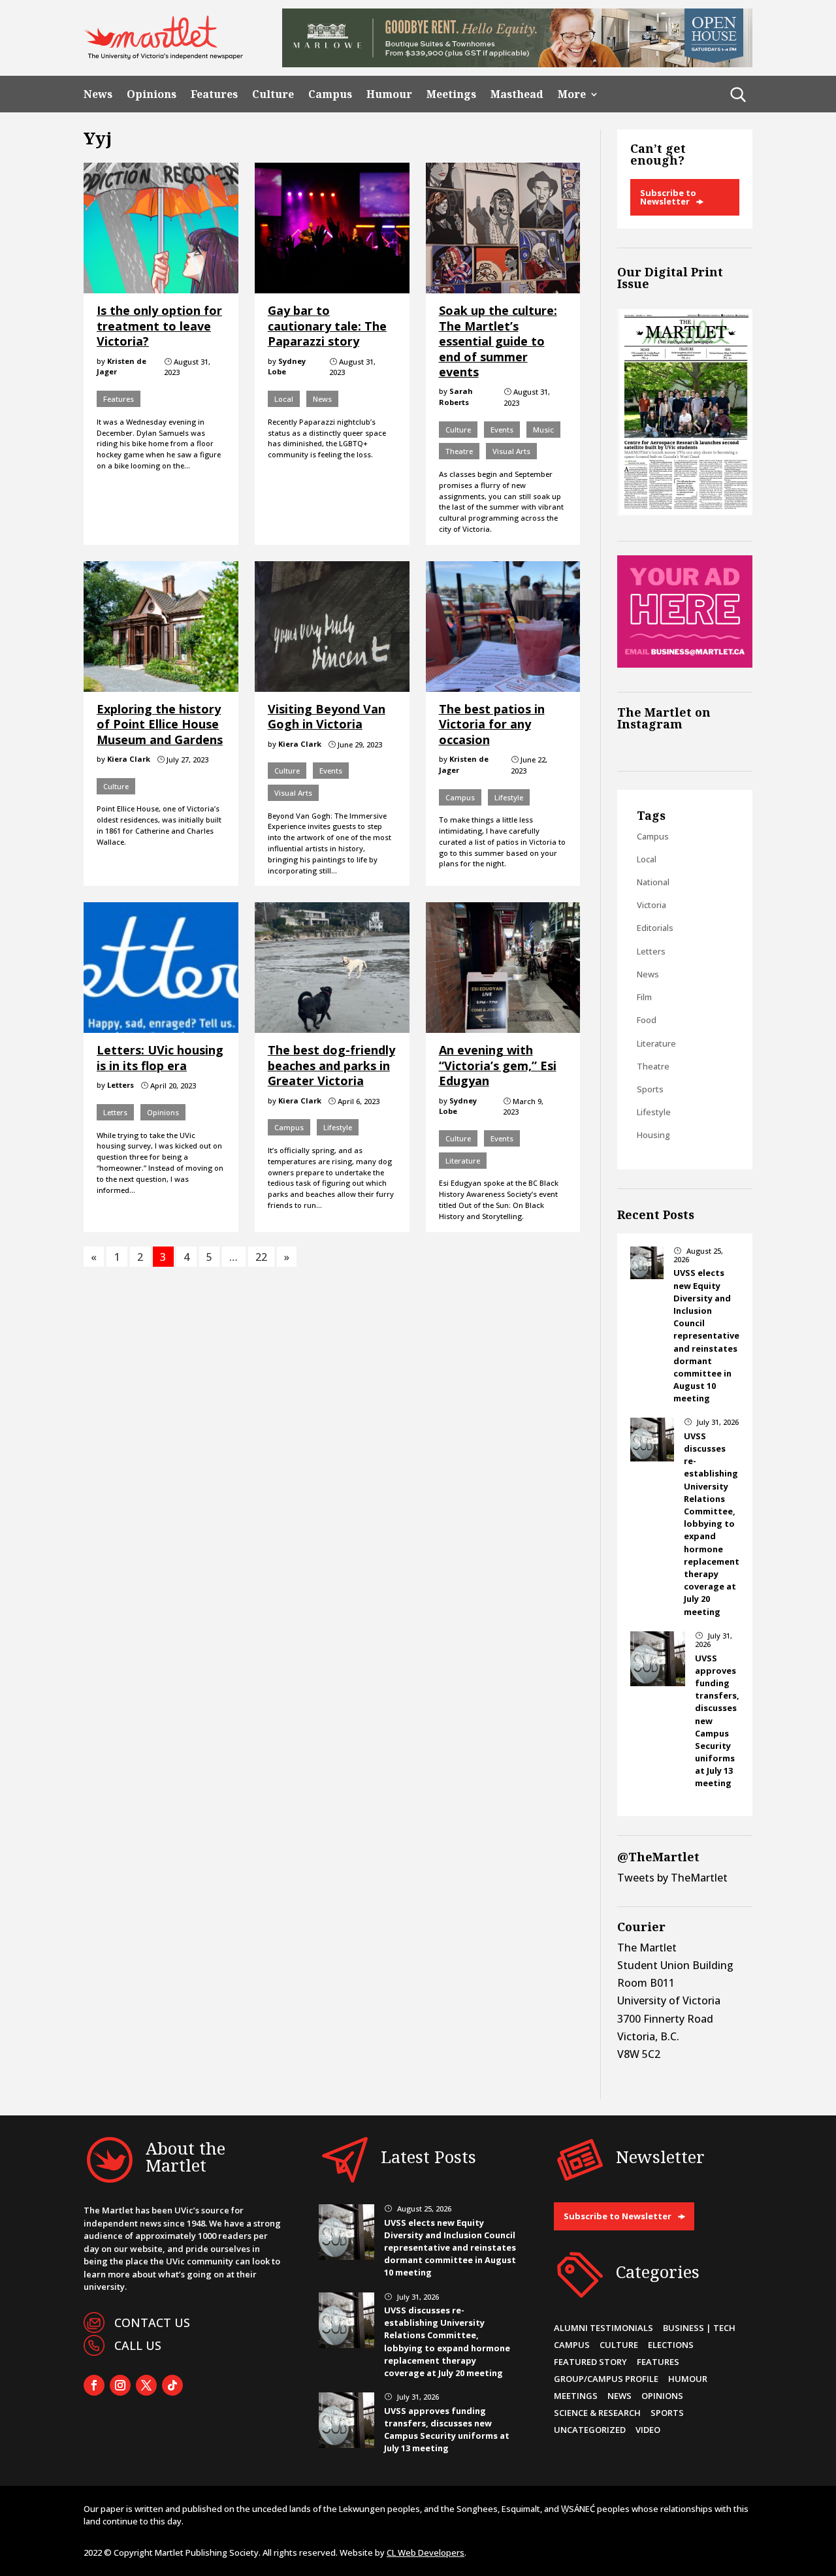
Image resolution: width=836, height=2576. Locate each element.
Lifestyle (509, 797)
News (98, 94)
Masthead (517, 94)
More (572, 94)
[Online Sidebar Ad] (685, 664)
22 (261, 1257)
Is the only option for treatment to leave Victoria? (159, 326)
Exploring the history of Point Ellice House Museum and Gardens (160, 724)
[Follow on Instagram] (120, 2385)
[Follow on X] (146, 2385)
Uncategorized (590, 2430)
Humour (389, 94)
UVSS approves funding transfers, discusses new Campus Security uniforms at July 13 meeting (447, 2430)
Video (648, 2430)
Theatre (459, 451)
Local (284, 399)
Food (647, 1020)
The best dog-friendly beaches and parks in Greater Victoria (331, 1065)
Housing (653, 1135)
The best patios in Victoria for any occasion (492, 724)
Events (502, 430)
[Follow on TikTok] (172, 2385)
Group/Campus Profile (606, 2379)
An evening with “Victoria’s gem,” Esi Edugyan (498, 1065)
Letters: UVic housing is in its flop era (160, 1057)
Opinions (152, 94)
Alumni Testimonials (603, 2328)
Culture (273, 94)
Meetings (451, 94)
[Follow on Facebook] (94, 2385)
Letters (115, 1112)
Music (543, 430)
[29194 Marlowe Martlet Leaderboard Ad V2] (517, 63)
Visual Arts (511, 451)
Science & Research (597, 2413)
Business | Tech (699, 2328)
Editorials (655, 928)
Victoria (651, 905)
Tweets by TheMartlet (672, 1878)
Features (214, 94)
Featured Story (590, 2362)
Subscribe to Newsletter (668, 197)
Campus (330, 94)
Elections (671, 2345)
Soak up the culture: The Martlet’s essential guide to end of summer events (498, 341)
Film (644, 997)
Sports (650, 1089)
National (653, 882)
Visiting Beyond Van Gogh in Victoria (327, 716)
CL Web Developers (426, 2552)
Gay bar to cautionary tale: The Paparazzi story (327, 326)
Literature (463, 1161)
